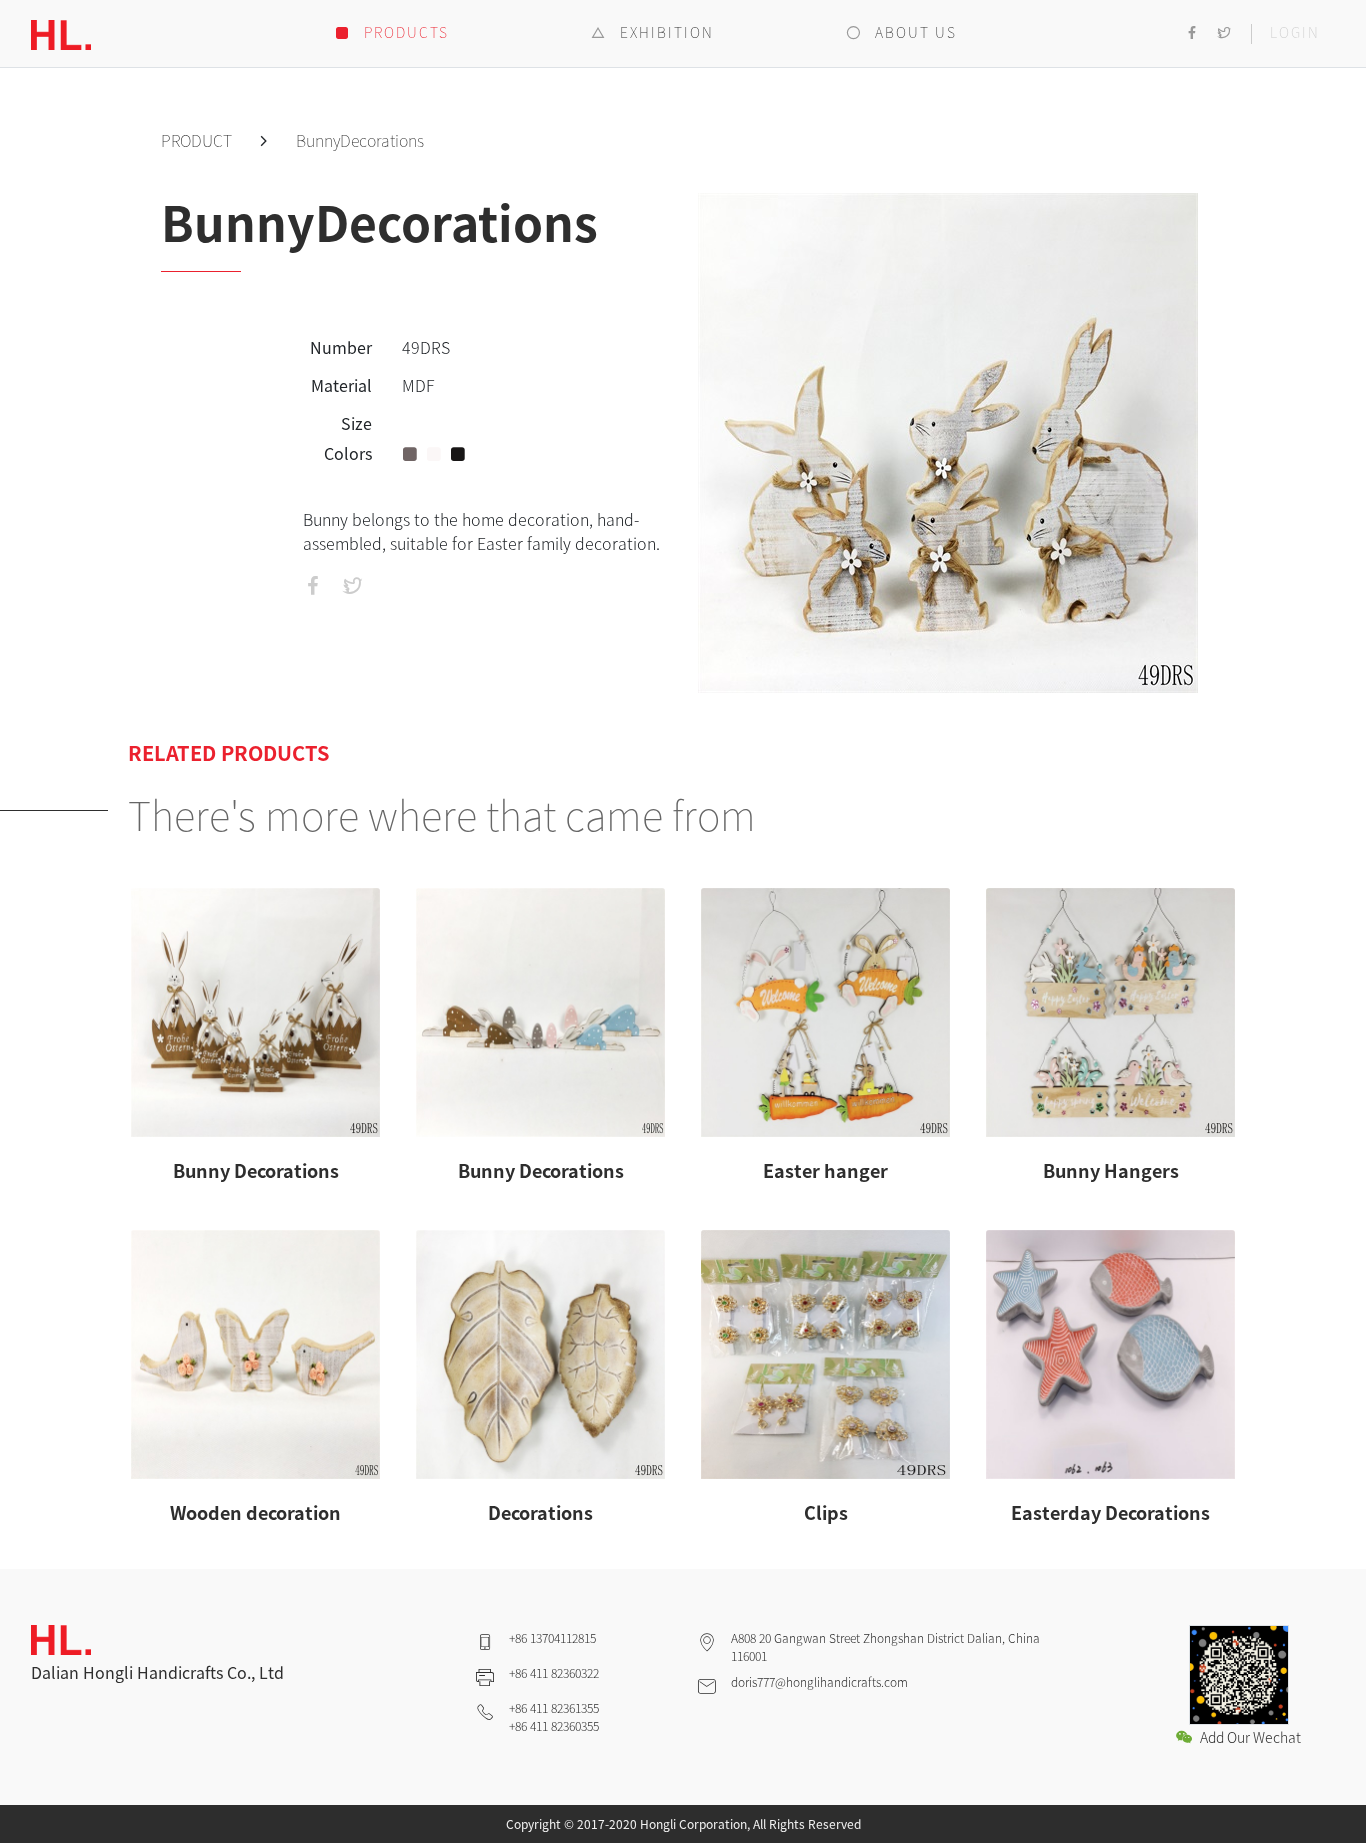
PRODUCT (198, 140)
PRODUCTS (404, 32)
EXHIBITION (664, 32)
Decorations (540, 1512)
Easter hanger (825, 1170)
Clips (826, 1512)
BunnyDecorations (360, 140)
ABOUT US (913, 32)
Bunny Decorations (256, 1170)
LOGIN (1295, 32)
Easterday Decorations (1110, 1512)
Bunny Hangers (1111, 1170)
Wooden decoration (255, 1512)
